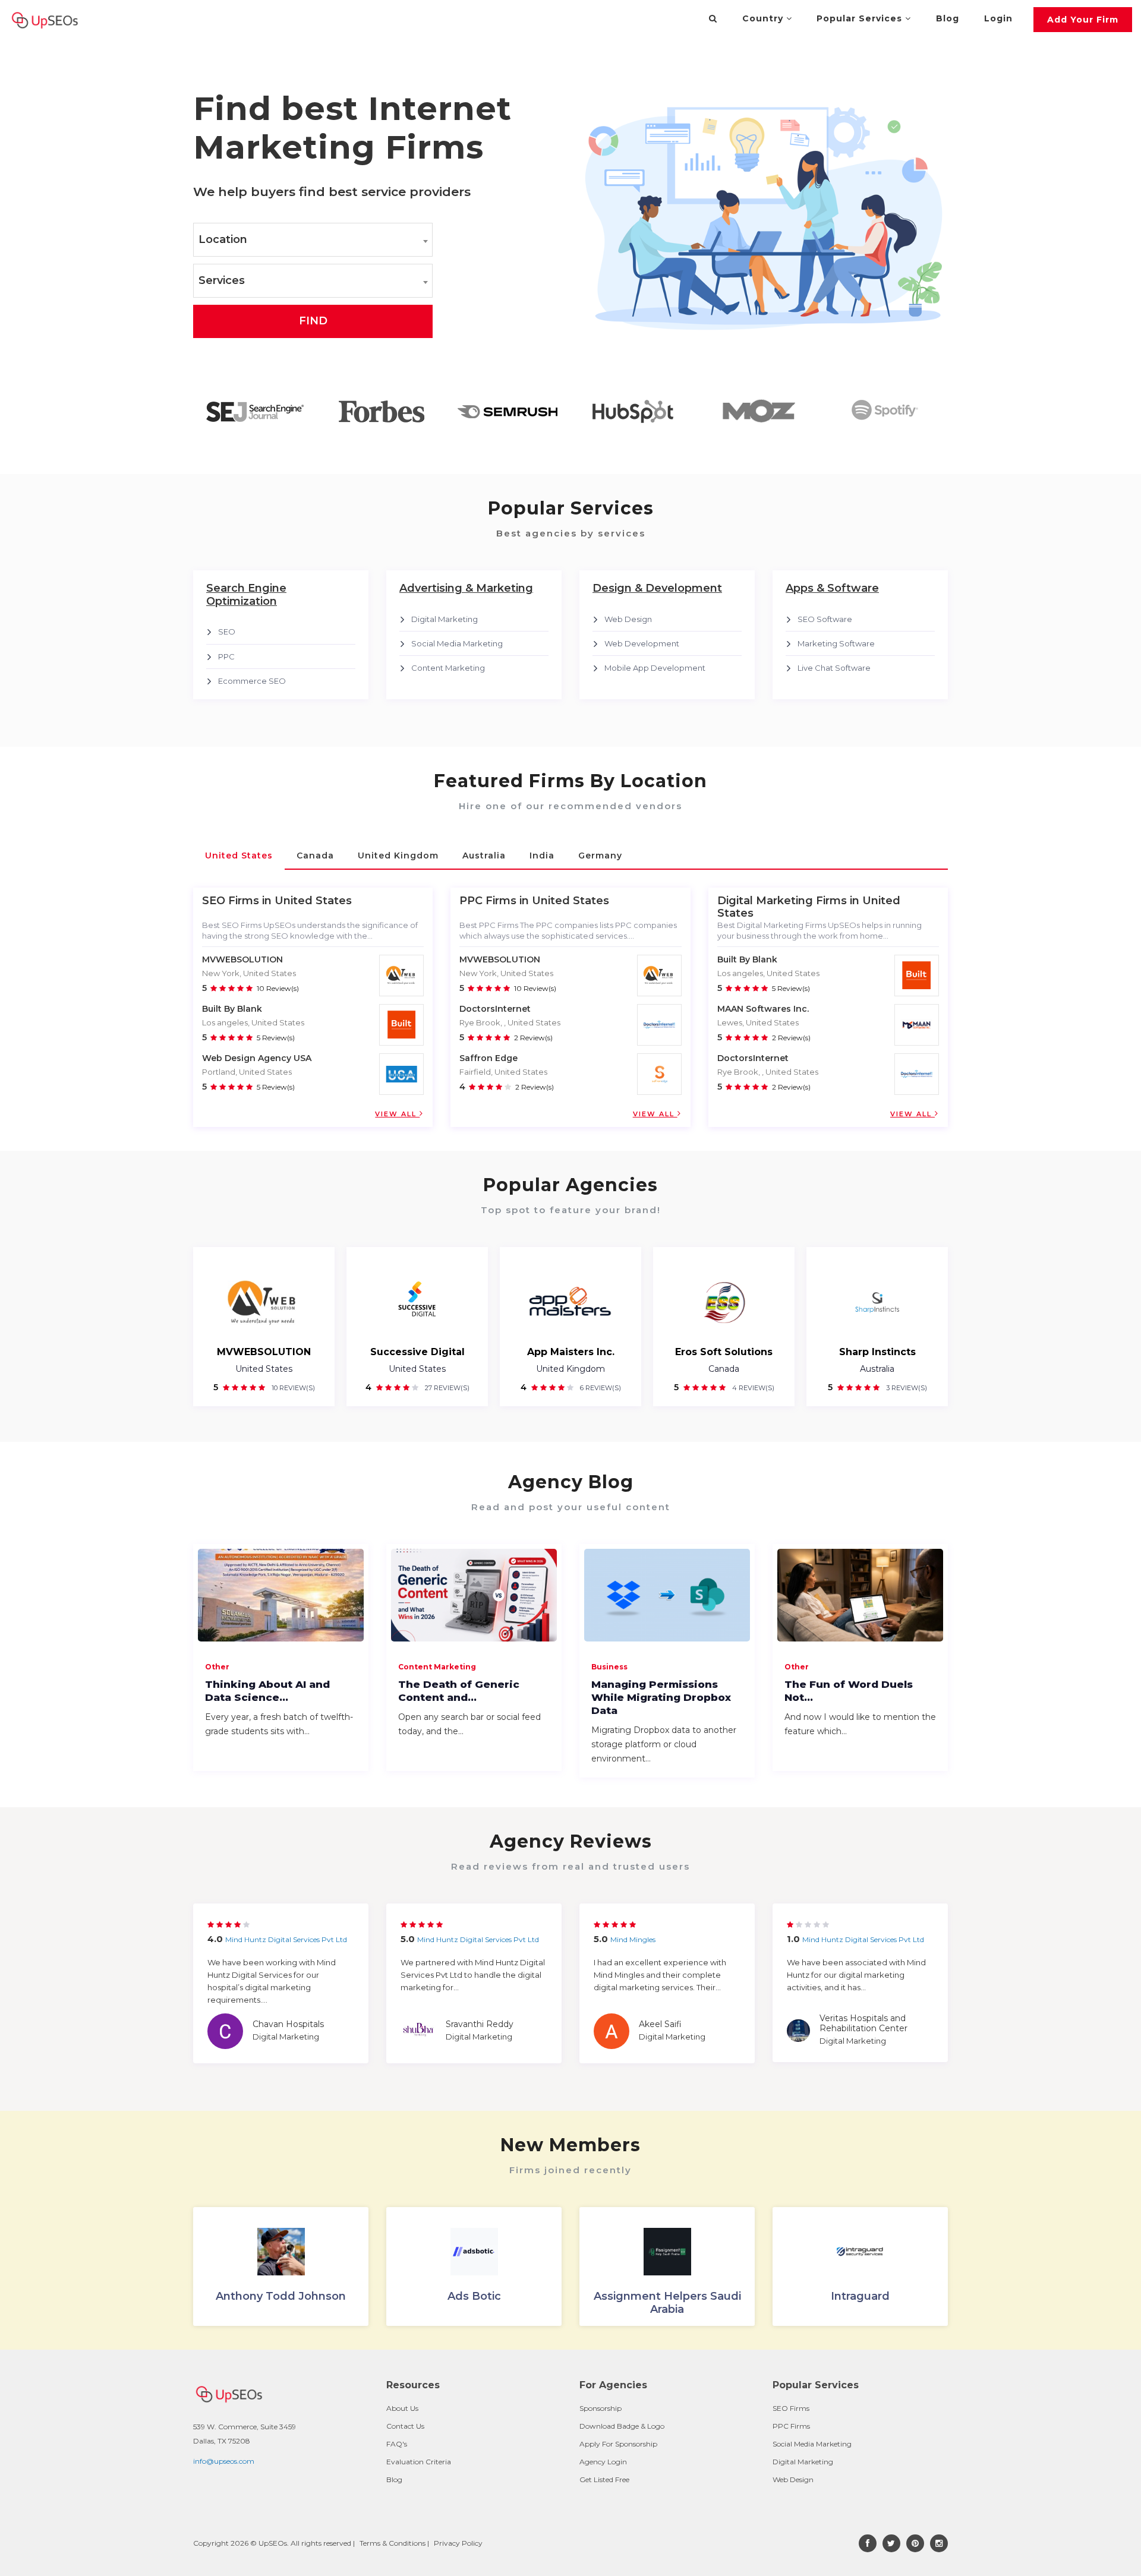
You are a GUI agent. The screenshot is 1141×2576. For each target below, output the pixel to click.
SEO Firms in (237, 901)
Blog (948, 18)
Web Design (628, 619)
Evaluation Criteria (419, 2462)
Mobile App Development (655, 668)
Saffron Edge (488, 1058)
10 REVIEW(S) (292, 1388)
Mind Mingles (633, 1939)
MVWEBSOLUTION (242, 959)
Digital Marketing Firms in (788, 901)
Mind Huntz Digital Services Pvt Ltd (286, 1939)
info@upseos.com (224, 2461)
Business (609, 1667)
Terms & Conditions (393, 2543)
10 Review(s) (278, 988)
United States (264, 1369)
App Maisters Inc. (571, 1352)
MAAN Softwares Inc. (763, 1009)
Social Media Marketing (457, 643)
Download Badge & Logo (622, 2426)
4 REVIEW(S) (752, 1388)
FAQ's (397, 2444)
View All (397, 1114)
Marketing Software (836, 643)
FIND (313, 321)
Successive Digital (417, 1352)
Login (998, 18)
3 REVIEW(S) (906, 1388)
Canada (724, 1369)
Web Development (642, 643)
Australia (877, 1369)
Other (217, 1667)
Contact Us (405, 2426)
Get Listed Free (604, 2479)
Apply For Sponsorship (618, 2444)
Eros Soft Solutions (724, 1352)
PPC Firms (791, 2426)
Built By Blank (232, 1009)
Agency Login (603, 2462)
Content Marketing (448, 668)
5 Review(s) (276, 1038)
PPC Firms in (494, 901)
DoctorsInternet (495, 1009)
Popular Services (861, 18)
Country (764, 18)
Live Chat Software (834, 668)
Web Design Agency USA (257, 1058)
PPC (226, 656)
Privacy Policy (458, 2543)
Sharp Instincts (877, 1352)
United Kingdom (570, 1369)
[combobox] (313, 240)
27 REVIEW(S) (446, 1388)
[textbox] (313, 240)
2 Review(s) (533, 1038)
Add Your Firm (1083, 20)
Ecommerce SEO (252, 681)
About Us (402, 2408)
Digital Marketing (445, 619)
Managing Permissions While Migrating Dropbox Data (661, 1697)
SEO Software (825, 619)
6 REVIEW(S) (600, 1388)
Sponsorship (601, 2408)
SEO (227, 632)
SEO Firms (791, 2408)
